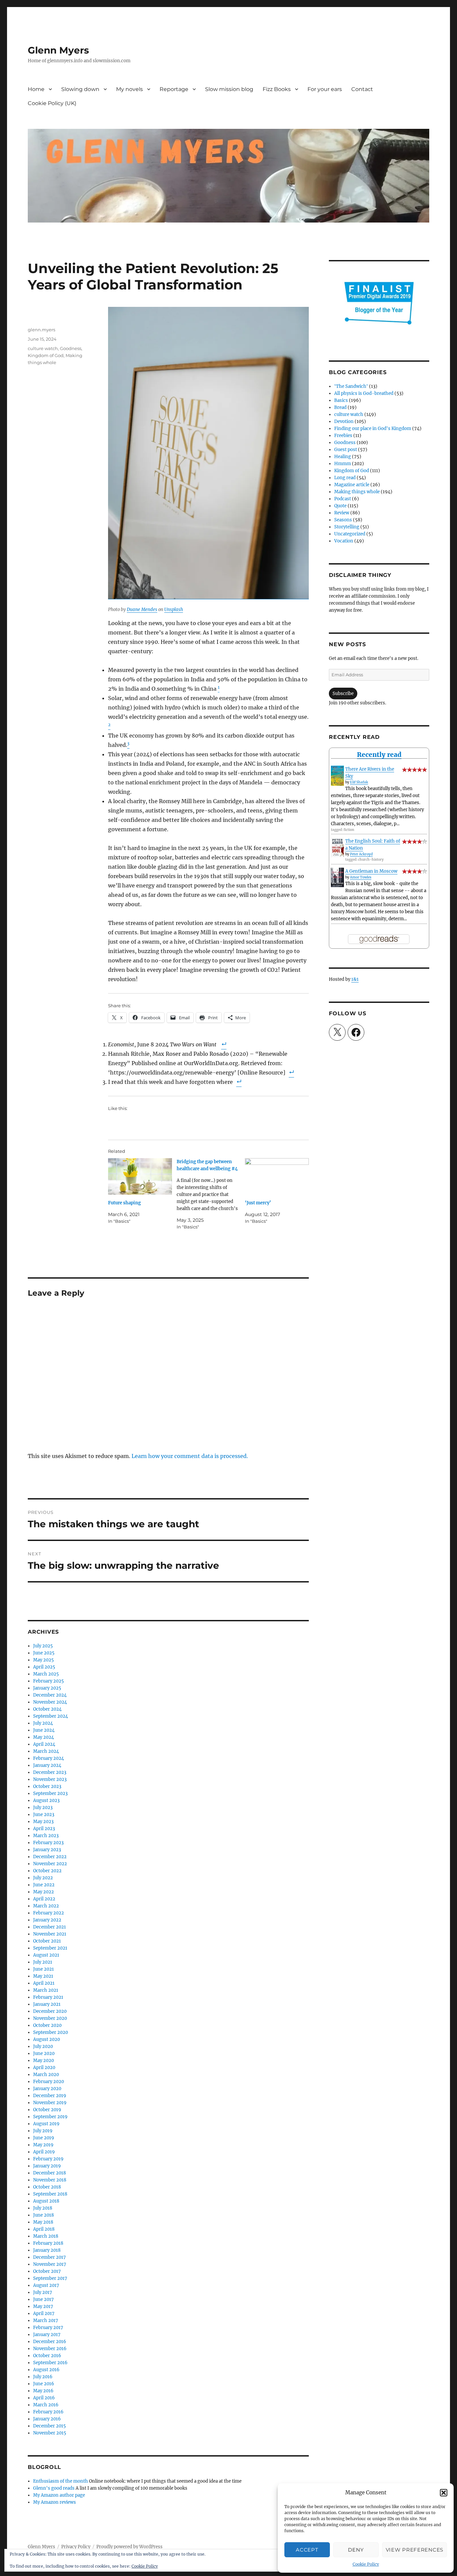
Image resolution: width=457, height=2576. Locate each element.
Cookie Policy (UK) (52, 103)
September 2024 (51, 1716)
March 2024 (46, 1751)
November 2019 (50, 2103)
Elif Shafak (359, 782)
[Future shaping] (140, 1176)
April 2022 (44, 1899)
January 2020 (47, 2089)
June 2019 (44, 2138)
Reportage (174, 89)
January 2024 (47, 1765)
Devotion (344, 421)
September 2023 (50, 1793)
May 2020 (43, 2060)
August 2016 (46, 2370)
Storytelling (347, 527)
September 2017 (50, 2278)
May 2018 (43, 2222)
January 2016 (47, 2419)
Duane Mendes (142, 610)
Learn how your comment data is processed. (190, 1456)
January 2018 (47, 2250)
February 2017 (48, 2328)
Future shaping (124, 1203)
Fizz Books (277, 89)
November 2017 (50, 2264)
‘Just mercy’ (258, 1203)
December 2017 (50, 2257)
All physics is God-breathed (364, 393)
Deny (356, 2550)
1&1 (355, 979)
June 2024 (44, 1730)
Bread (340, 407)
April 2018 (44, 2229)
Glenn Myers (58, 50)
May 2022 (43, 1892)
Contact (362, 89)
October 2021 (47, 1941)
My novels (129, 89)
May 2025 (43, 1660)
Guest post (346, 450)
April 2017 (44, 2313)
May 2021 (43, 1976)
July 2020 (43, 2046)
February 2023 (48, 1843)
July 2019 (43, 2131)
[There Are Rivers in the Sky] (337, 776)
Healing (343, 457)
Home (36, 89)
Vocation (344, 541)
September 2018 (50, 2194)
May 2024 (43, 1737)
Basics (341, 400)
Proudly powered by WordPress (129, 2547)
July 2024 (43, 1723)
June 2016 (44, 2384)
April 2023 (44, 1829)
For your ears (325, 89)
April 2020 (44, 2068)
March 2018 (46, 2236)
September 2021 (50, 1948)
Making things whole (357, 492)
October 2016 (47, 2356)
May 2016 (43, 2391)
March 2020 (46, 2075)
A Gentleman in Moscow (371, 871)
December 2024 (50, 1695)
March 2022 (46, 1906)
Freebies (343, 436)
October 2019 (47, 2110)
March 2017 (46, 2321)
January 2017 (47, 2335)
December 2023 (50, 1772)
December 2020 (50, 2011)
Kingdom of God (46, 355)
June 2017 (43, 2299)
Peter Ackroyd (361, 854)
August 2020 (47, 2039)
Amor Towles (361, 877)
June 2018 (43, 2215)
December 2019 (50, 2096)
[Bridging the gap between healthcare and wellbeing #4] (211, 1194)
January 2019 (47, 2166)
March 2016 (46, 2405)
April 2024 (44, 1744)
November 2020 (50, 2018)
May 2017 (43, 2306)
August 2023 (46, 1800)
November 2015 (50, 2433)
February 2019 (48, 2159)
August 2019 (46, 2124)
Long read (345, 478)
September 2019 (50, 2117)
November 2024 (50, 1702)
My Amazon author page (59, 2495)
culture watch (43, 348)
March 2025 (46, 1674)
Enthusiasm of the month (61, 2481)
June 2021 (43, 1969)
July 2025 (43, 1646)
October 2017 (47, 2271)
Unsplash (174, 610)
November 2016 (50, 2349)
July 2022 (43, 1878)
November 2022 (50, 1864)
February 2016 (48, 2412)
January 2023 (47, 1850)
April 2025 (44, 1667)
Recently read (379, 755)
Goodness (71, 348)
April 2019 (44, 2152)
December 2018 (50, 2173)
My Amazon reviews (55, 2502)
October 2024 (47, 1709)
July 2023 (43, 1808)
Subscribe (343, 694)
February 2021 (48, 1997)
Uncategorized (350, 534)
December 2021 (50, 1927)
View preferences (415, 2550)
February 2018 (48, 2243)
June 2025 (44, 1653)
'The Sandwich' (351, 386)
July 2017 (43, 2292)
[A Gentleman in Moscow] (337, 878)
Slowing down (80, 89)
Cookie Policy (366, 2564)
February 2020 (49, 2082)
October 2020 (47, 2025)
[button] (444, 2493)
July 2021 (43, 1962)
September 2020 (51, 2032)
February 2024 (49, 1758)
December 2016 (50, 2342)
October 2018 (47, 2187)
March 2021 (46, 1990)
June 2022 (44, 1885)
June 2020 (44, 2053)
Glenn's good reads (54, 2488)
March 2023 (46, 1836)
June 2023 (44, 1815)
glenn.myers (41, 330)
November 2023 (50, 1779)
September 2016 (50, 2363)
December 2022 (50, 1857)
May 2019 (43, 2145)
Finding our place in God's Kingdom (373, 428)
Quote (340, 506)
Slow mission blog (229, 89)
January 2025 (47, 1688)
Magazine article (352, 485)
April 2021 (44, 1983)
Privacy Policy (76, 2547)
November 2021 (50, 1934)
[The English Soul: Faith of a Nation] (337, 847)
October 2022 (47, 1871)
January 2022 (47, 1920)
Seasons (343, 520)
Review (342, 513)
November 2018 (50, 2180)
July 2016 (43, 2377)
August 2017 (46, 2285)
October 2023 (47, 1786)
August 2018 (46, 2201)
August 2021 (46, 1955)
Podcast (343, 499)
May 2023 (43, 1822)
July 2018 (43, 2208)
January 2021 (47, 2004)
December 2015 (50, 2426)
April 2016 (44, 2398)
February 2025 (49, 1681)
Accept (307, 2550)
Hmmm (343, 464)
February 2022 (49, 1913)
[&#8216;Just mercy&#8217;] (277, 1176)
